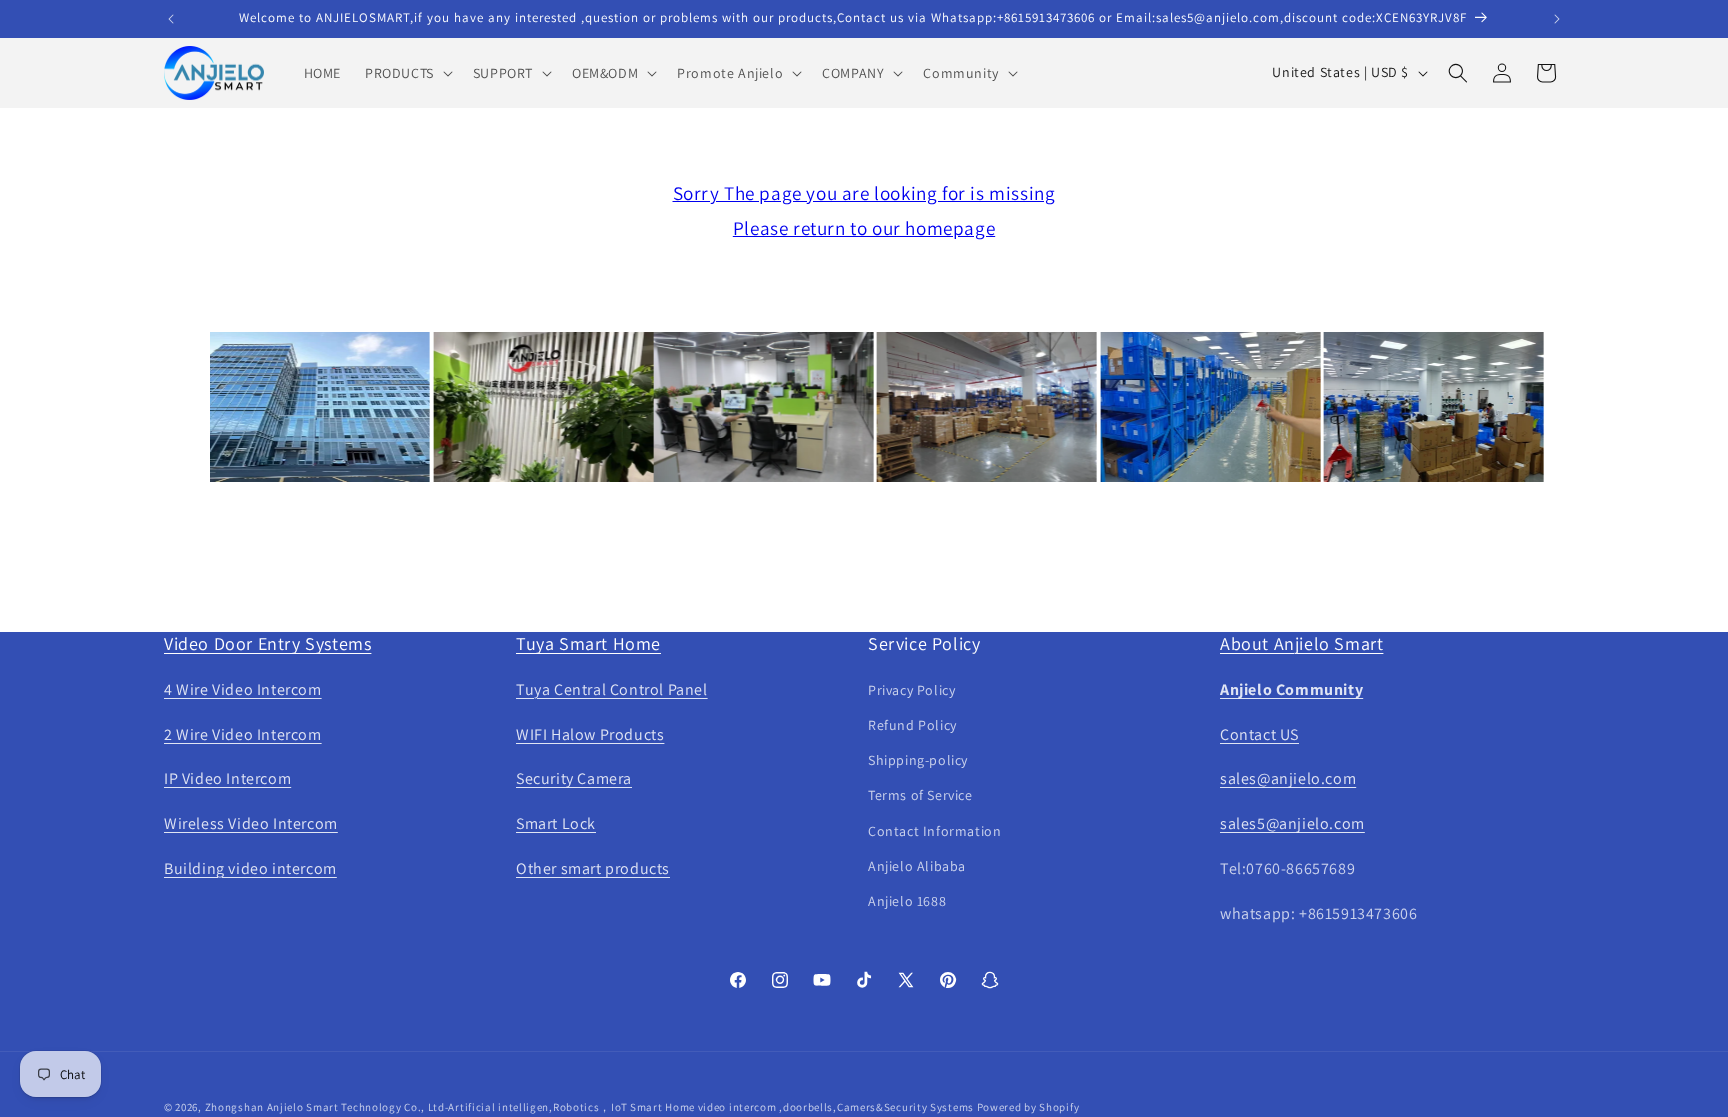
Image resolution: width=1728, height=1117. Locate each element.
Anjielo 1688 (907, 901)
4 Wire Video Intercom (243, 689)
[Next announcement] (1557, 19)
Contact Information (934, 831)
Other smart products (593, 868)
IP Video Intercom (227, 778)
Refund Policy (912, 725)
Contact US (1259, 734)
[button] (407, 73)
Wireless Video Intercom (251, 823)
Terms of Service (920, 795)
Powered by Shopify (1028, 1107)
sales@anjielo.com (1288, 778)
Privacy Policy (911, 690)
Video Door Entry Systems (267, 643)
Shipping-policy (918, 760)
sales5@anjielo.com (1292, 823)
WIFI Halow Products (590, 734)
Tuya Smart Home (588, 643)
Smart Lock (556, 823)
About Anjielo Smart (1301, 643)
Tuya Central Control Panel (612, 689)
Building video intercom (250, 868)
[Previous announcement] (171, 19)
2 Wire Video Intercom (243, 734)
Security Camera (574, 778)
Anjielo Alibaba (917, 866)
